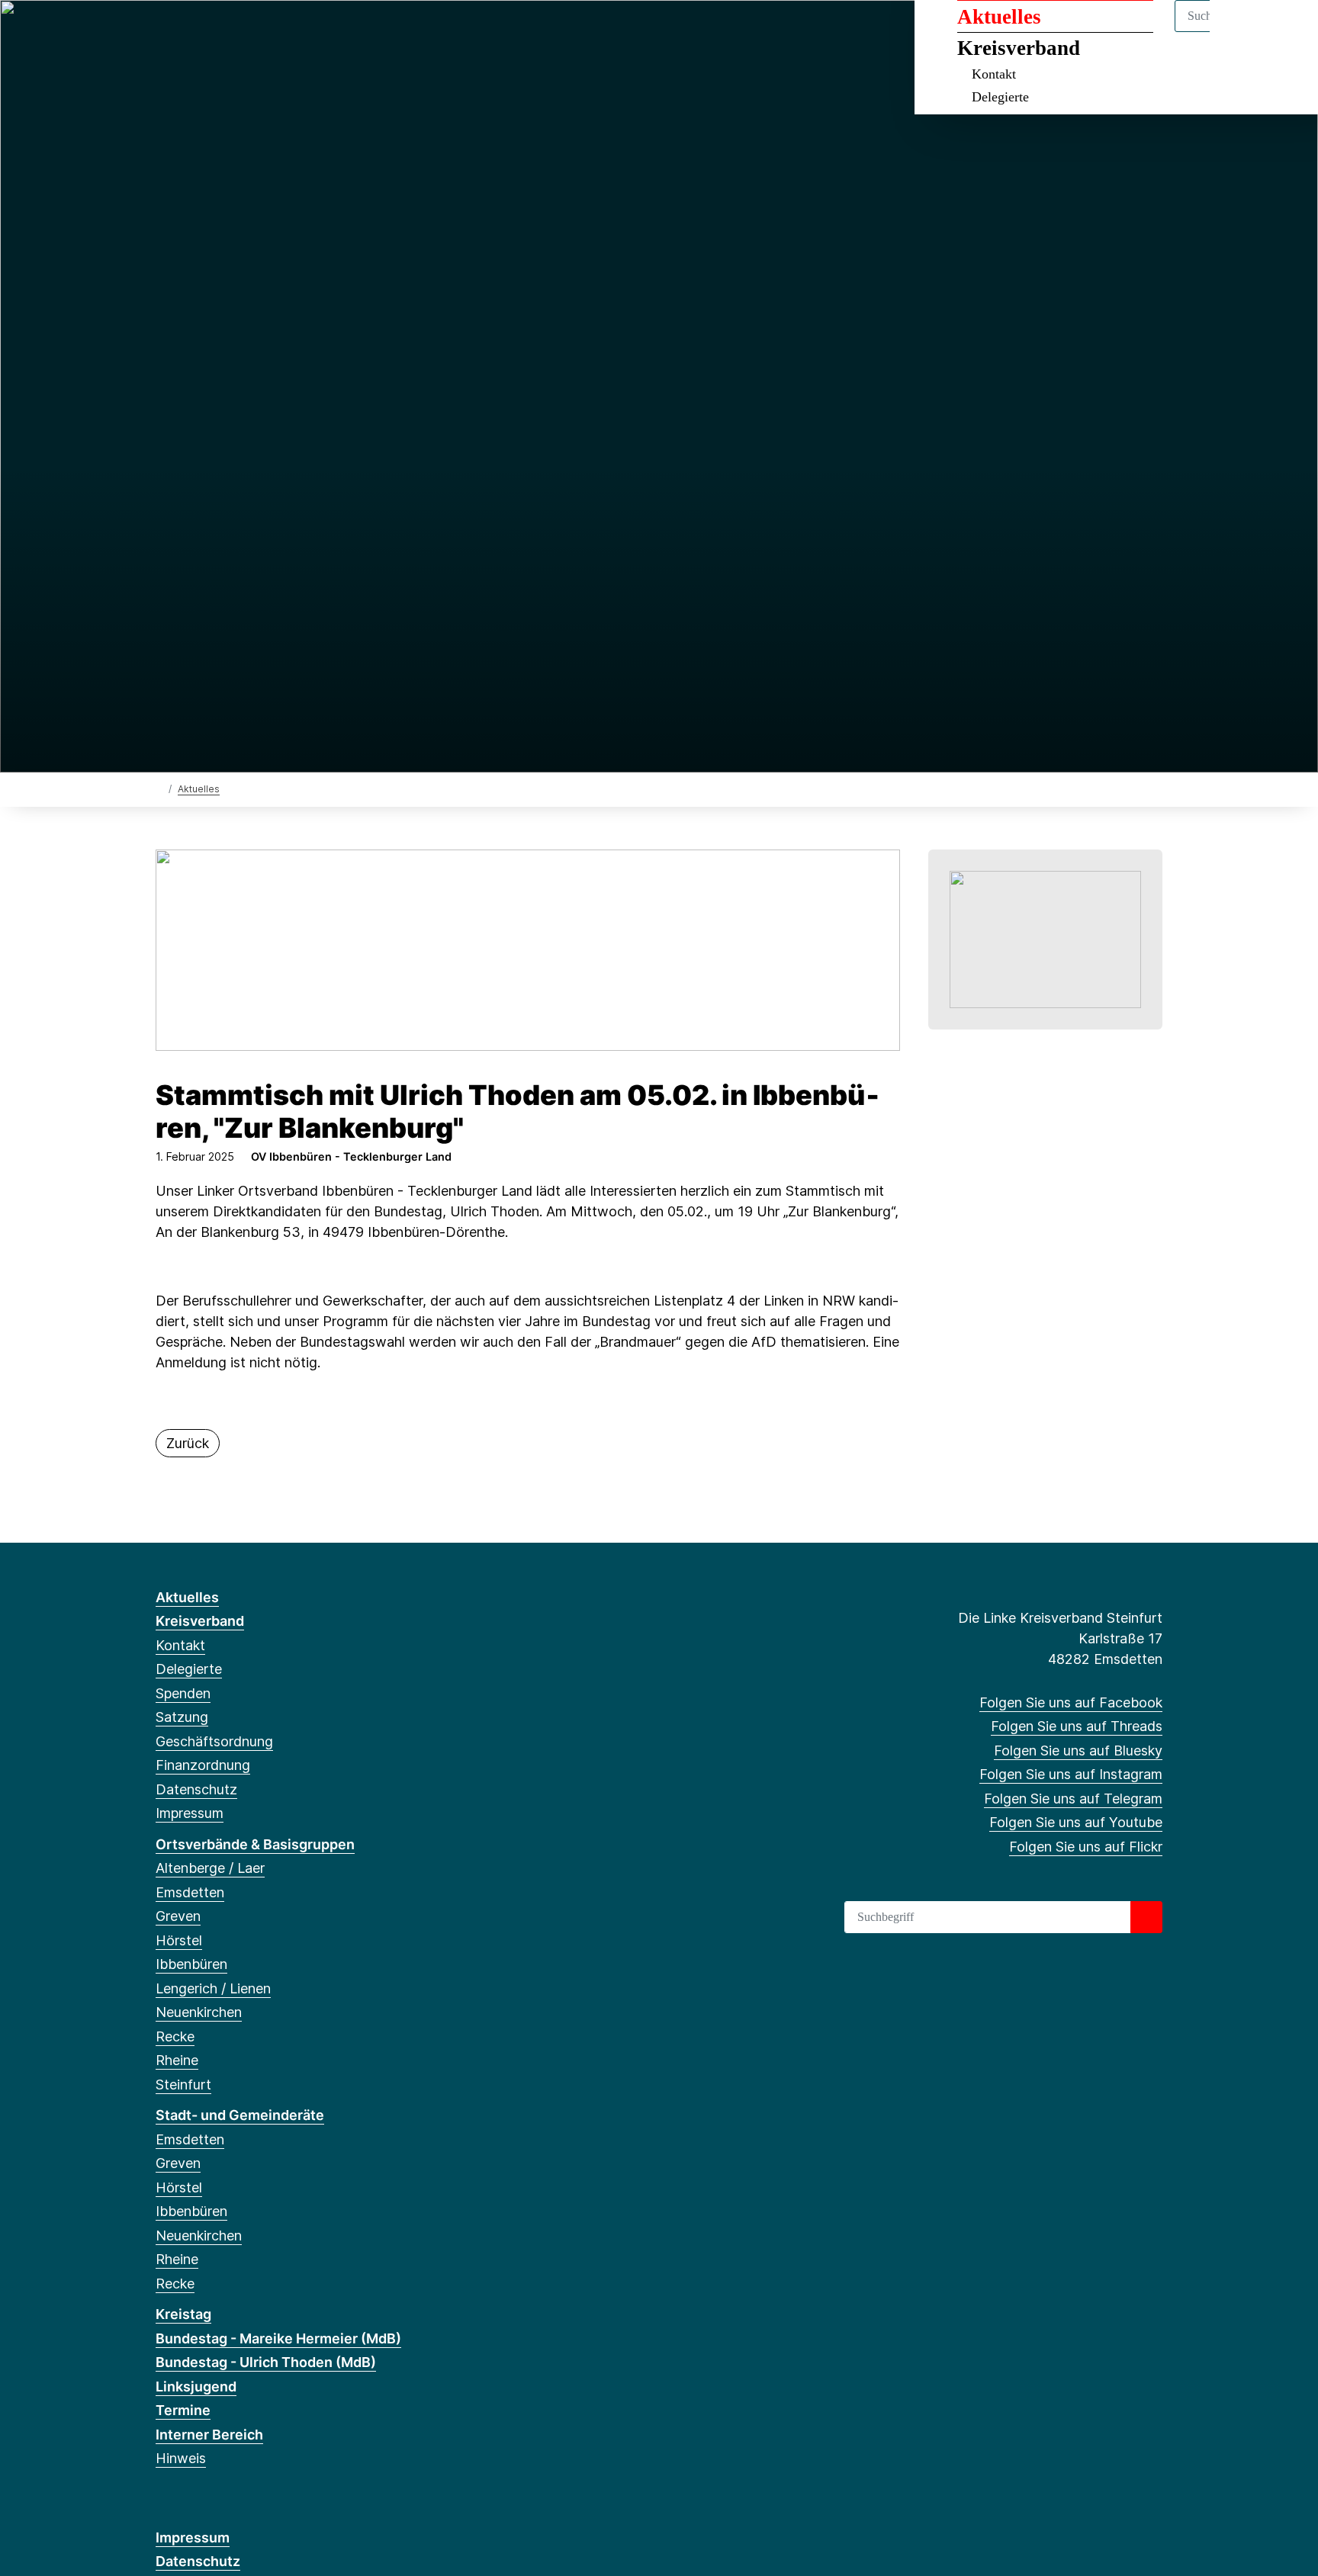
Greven (178, 1916)
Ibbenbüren (191, 1964)
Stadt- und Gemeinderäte (240, 2115)
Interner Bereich (209, 2435)
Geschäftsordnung (214, 1741)
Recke (175, 2036)
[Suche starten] (1146, 1917)
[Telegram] (264, 32)
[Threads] (189, 32)
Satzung (182, 1717)
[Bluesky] (214, 32)
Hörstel (179, 1940)
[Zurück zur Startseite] (159, 788)
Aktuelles (999, 17)
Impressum (190, 1813)
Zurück (188, 1443)
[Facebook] (164, 32)
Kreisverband (1019, 48)
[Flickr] (314, 32)
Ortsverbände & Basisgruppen (255, 1844)
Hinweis (181, 2458)
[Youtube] (289, 32)
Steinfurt (183, 2085)
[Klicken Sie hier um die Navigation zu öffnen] (1286, 32)
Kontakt (994, 74)
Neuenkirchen (199, 2012)
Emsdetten (190, 1892)
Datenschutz (196, 1789)
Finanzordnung (203, 1765)
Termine (183, 2410)
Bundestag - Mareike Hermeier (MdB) (278, 2338)
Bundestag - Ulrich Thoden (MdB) (266, 2362)
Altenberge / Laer (210, 1868)
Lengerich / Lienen (213, 1988)
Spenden (183, 1693)
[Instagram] (239, 32)
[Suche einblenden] (1241, 32)
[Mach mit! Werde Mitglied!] (1045, 938)
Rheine (177, 2060)
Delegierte (1000, 97)
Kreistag (183, 2314)
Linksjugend (196, 2386)
